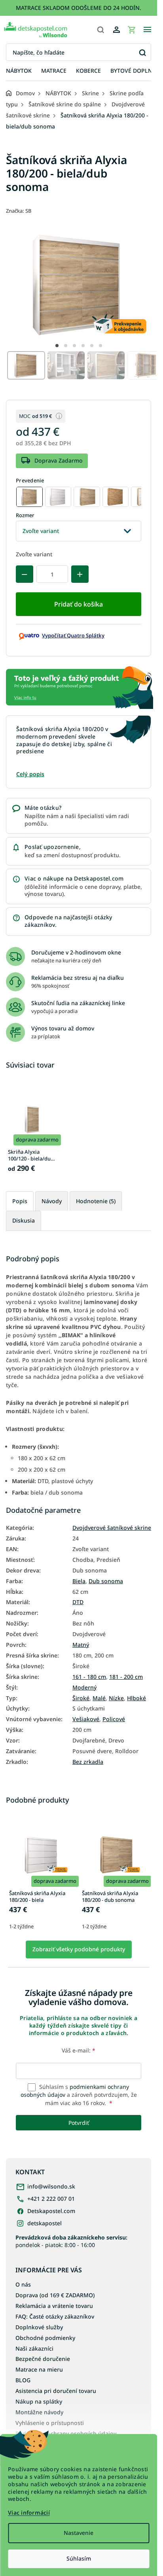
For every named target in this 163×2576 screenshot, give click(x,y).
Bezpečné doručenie (43, 2359)
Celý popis (30, 774)
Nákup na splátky (39, 2401)
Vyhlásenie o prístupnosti (50, 2423)
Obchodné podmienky (45, 2338)
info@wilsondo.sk (51, 2186)
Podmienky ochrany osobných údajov (66, 2433)
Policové (114, 1719)
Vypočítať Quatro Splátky (73, 635)
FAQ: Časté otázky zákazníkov (55, 2316)
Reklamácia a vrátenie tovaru (54, 2306)
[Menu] (147, 30)
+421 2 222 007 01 (51, 2199)
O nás (23, 2284)
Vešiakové (86, 1719)
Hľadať (142, 52)
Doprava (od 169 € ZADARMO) (55, 2295)
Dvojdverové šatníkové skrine (112, 1528)
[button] (57, 346)
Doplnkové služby (39, 2327)
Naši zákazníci (34, 2348)
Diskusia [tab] (24, 1220)
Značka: (19, 211)
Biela (79, 1581)
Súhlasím (79, 2558)
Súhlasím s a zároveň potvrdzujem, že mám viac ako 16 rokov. (79, 2095)
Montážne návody (39, 2412)
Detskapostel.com (51, 2211)
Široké (81, 1698)
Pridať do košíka (79, 604)
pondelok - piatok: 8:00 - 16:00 (71, 2241)
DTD (78, 1602)
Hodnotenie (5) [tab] (96, 1201)
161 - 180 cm (89, 1677)
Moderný (84, 1688)
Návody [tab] (52, 1201)
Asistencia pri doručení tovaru (56, 2391)
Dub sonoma (106, 1581)
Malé (99, 1698)
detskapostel (45, 2223)
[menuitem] (19, 71)
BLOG (23, 2380)
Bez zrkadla (88, 1762)
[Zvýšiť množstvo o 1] (80, 574)
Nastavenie (79, 2533)
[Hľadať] (100, 30)
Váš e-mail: (79, 2050)
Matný (81, 1645)
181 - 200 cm (126, 1677)
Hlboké (136, 1698)
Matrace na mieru (39, 2369)
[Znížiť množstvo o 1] (25, 574)
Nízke (116, 1698)
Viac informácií (29, 2513)
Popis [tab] (20, 1201)
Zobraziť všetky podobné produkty (79, 1949)
